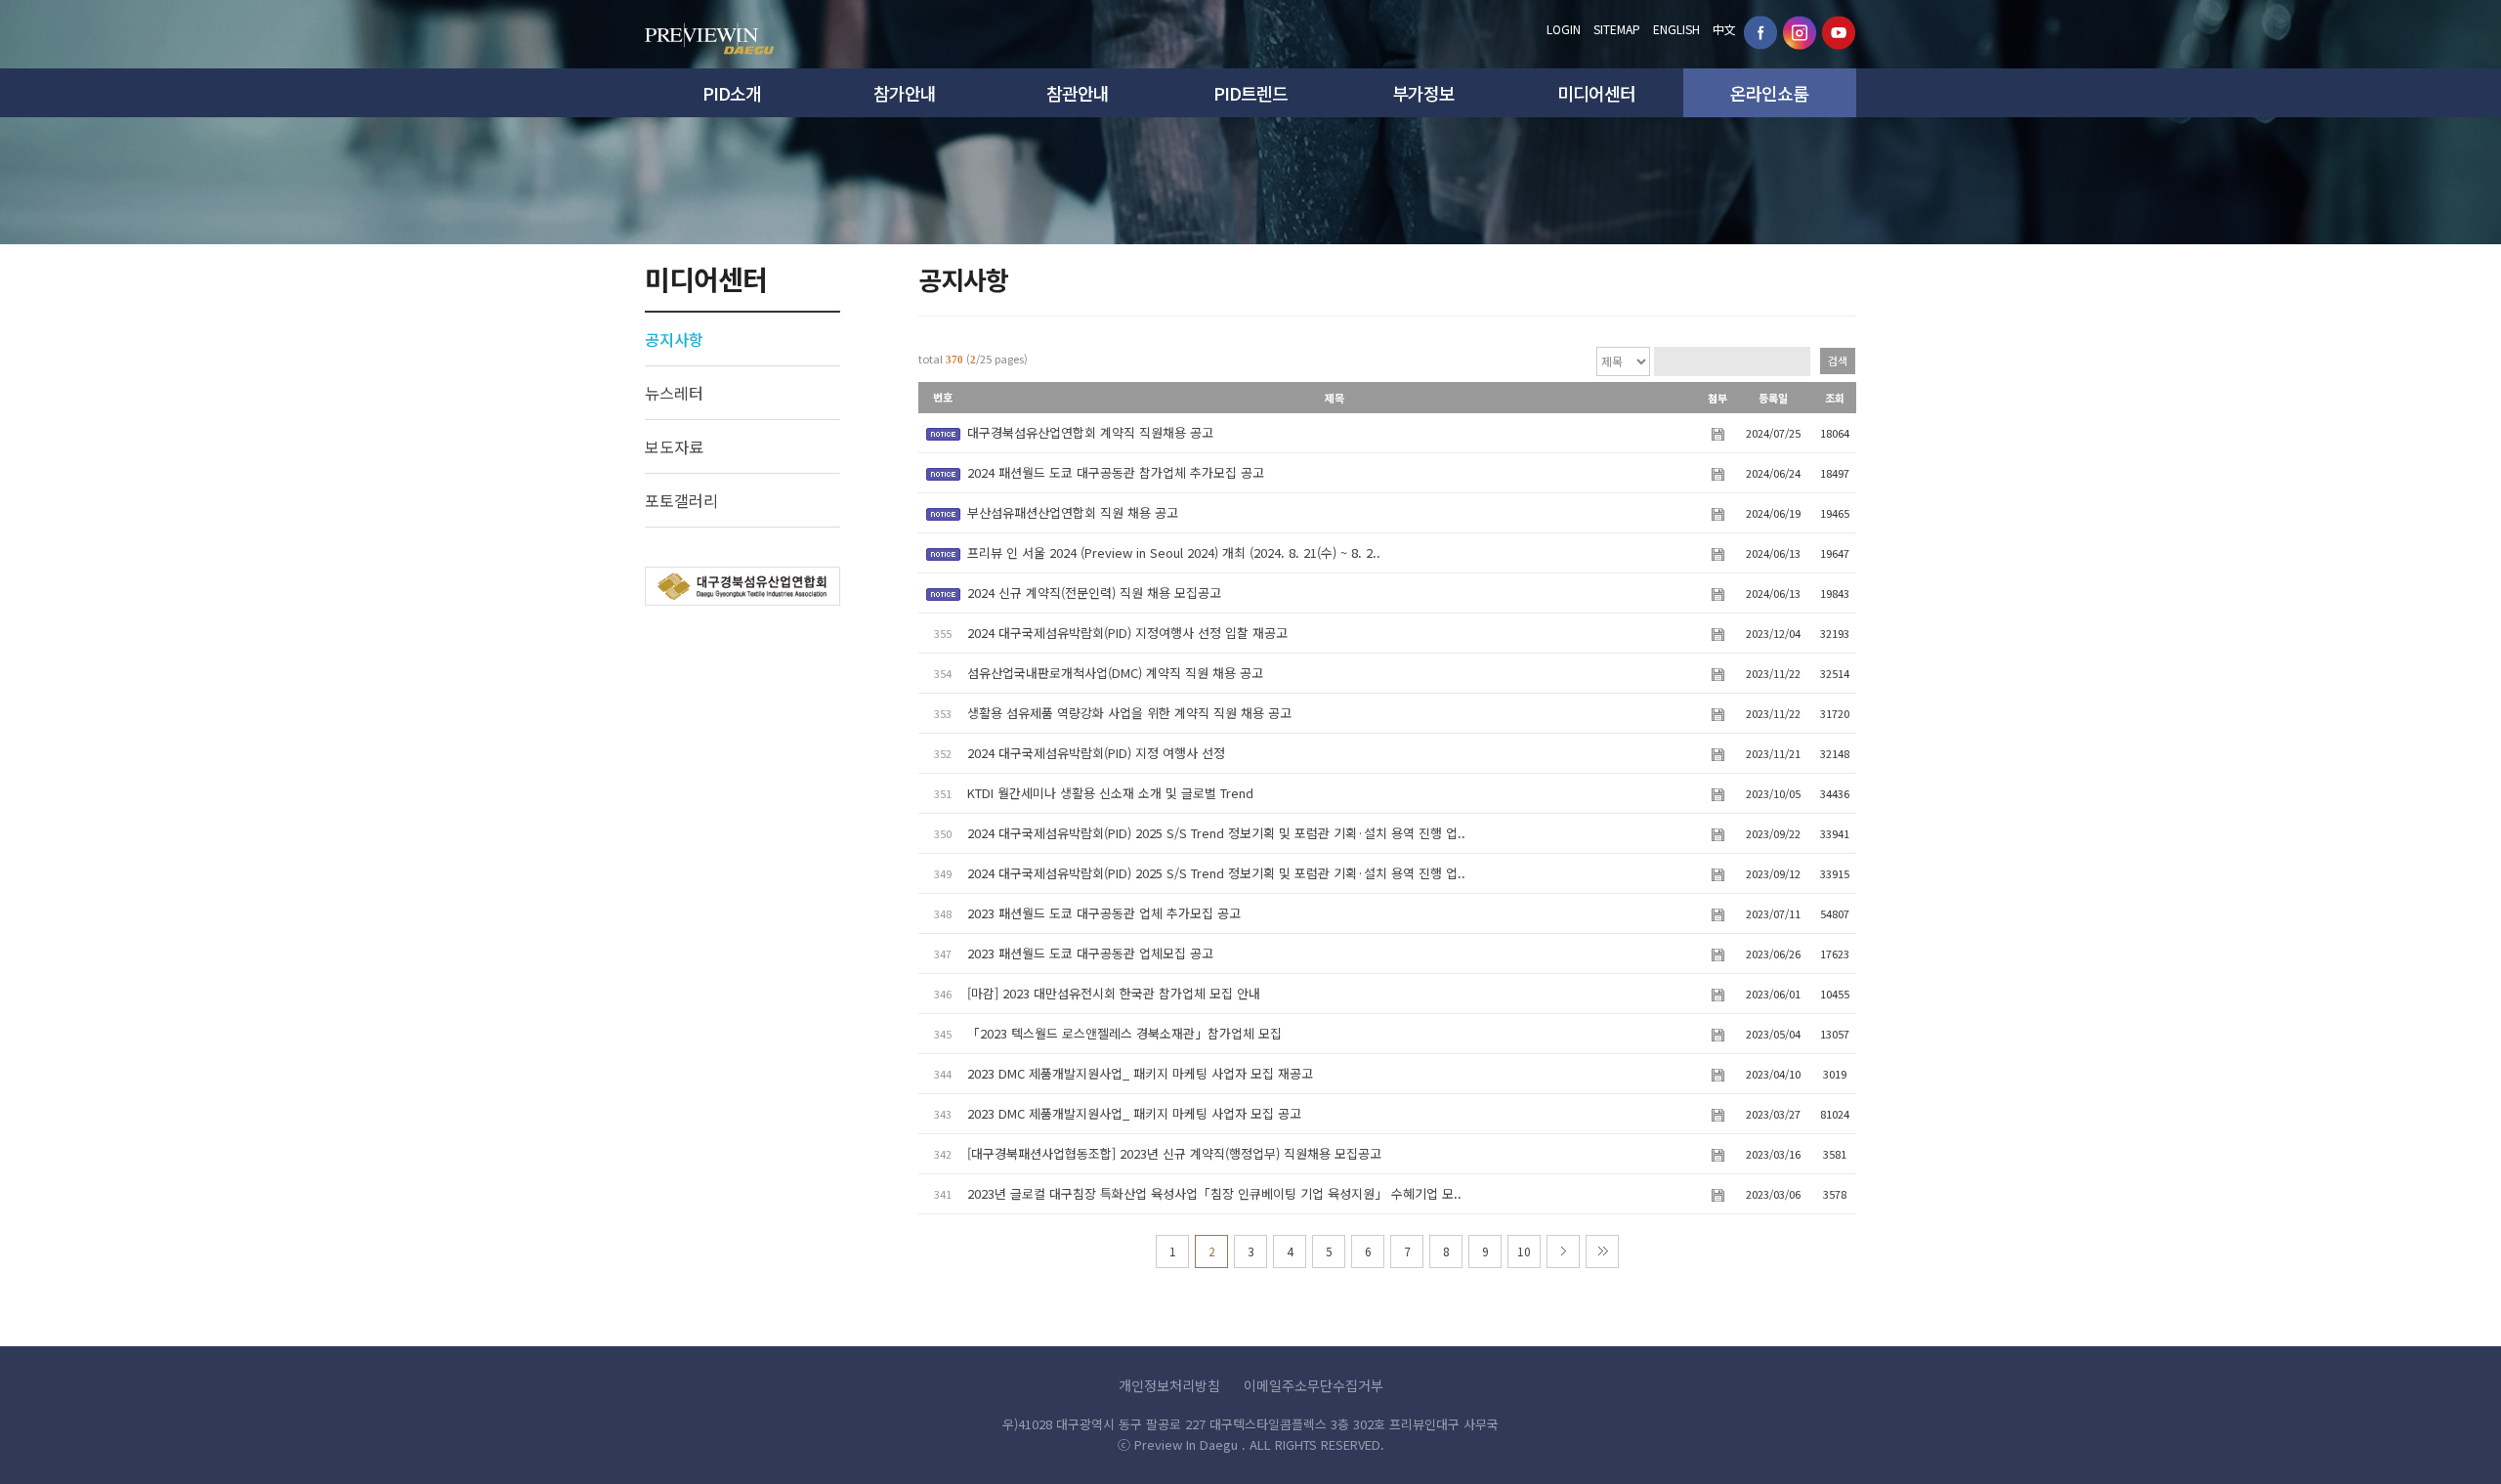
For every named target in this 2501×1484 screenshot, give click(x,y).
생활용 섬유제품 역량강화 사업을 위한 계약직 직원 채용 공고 (1129, 713)
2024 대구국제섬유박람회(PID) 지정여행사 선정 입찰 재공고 (1127, 633)
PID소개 (732, 93)
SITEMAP (1617, 29)
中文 (1724, 29)
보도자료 (674, 446)
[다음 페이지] (1563, 1251)
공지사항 (674, 339)
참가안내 (905, 93)
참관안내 (1078, 93)
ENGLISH (1676, 29)
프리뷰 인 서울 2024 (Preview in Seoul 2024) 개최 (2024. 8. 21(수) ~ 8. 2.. (1174, 552)
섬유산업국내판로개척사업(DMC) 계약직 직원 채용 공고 (1115, 673)
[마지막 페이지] (1602, 1251)
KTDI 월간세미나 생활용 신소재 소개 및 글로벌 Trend (1110, 793)
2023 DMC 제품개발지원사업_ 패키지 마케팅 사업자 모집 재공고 (1140, 1073)
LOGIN (1564, 29)
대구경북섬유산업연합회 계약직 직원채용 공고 (1090, 432)
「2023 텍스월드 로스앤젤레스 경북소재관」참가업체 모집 (1124, 1033)
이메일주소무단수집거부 (1314, 1385)
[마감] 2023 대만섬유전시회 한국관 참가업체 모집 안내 (1114, 993)
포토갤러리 (681, 500)
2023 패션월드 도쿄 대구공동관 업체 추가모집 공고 (1104, 913)
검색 (1838, 360)
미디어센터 (1596, 93)
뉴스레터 (674, 393)
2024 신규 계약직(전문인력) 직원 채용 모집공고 (1094, 593)
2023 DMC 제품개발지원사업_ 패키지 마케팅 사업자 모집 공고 (1134, 1113)
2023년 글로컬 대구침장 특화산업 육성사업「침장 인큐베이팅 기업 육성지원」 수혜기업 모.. (1214, 1193)
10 (1524, 1251)
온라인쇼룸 (1769, 93)
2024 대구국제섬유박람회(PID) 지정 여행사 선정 (1096, 753)
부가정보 (1423, 93)
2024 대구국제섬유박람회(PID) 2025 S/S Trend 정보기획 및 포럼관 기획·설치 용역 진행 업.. (1216, 833)
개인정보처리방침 (1169, 1385)
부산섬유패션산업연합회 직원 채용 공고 (1073, 512)
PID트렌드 (1250, 93)
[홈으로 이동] (710, 33)
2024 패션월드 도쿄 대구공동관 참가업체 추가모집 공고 (1116, 472)
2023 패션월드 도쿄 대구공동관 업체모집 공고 (1090, 953)
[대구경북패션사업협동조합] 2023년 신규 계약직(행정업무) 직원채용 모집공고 (1174, 1153)
